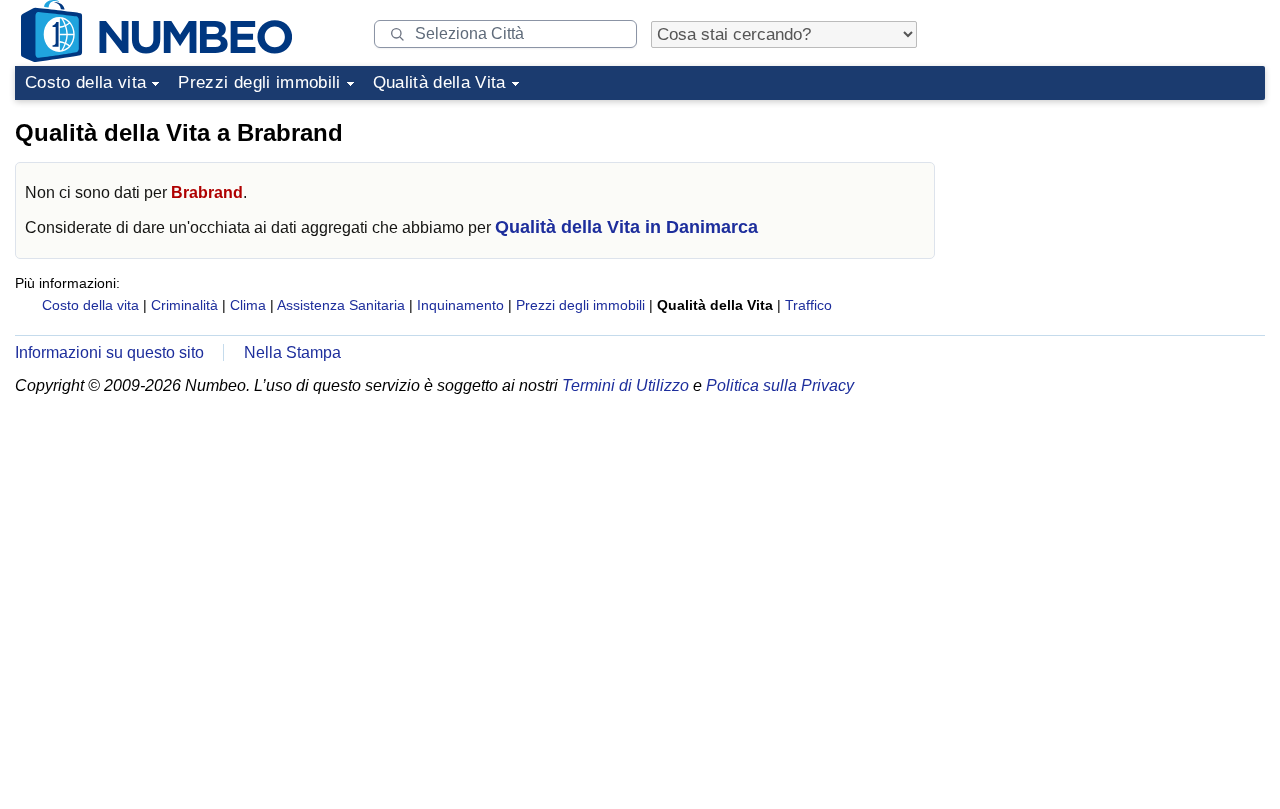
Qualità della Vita (439, 82)
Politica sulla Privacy (780, 385)
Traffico (808, 305)
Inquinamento (460, 305)
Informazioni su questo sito (109, 352)
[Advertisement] (1115, 234)
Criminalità (184, 305)
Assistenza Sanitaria (341, 305)
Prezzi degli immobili (259, 82)
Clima (248, 305)
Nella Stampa (292, 352)
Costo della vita (85, 82)
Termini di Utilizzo (625, 385)
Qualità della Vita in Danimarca (626, 227)
